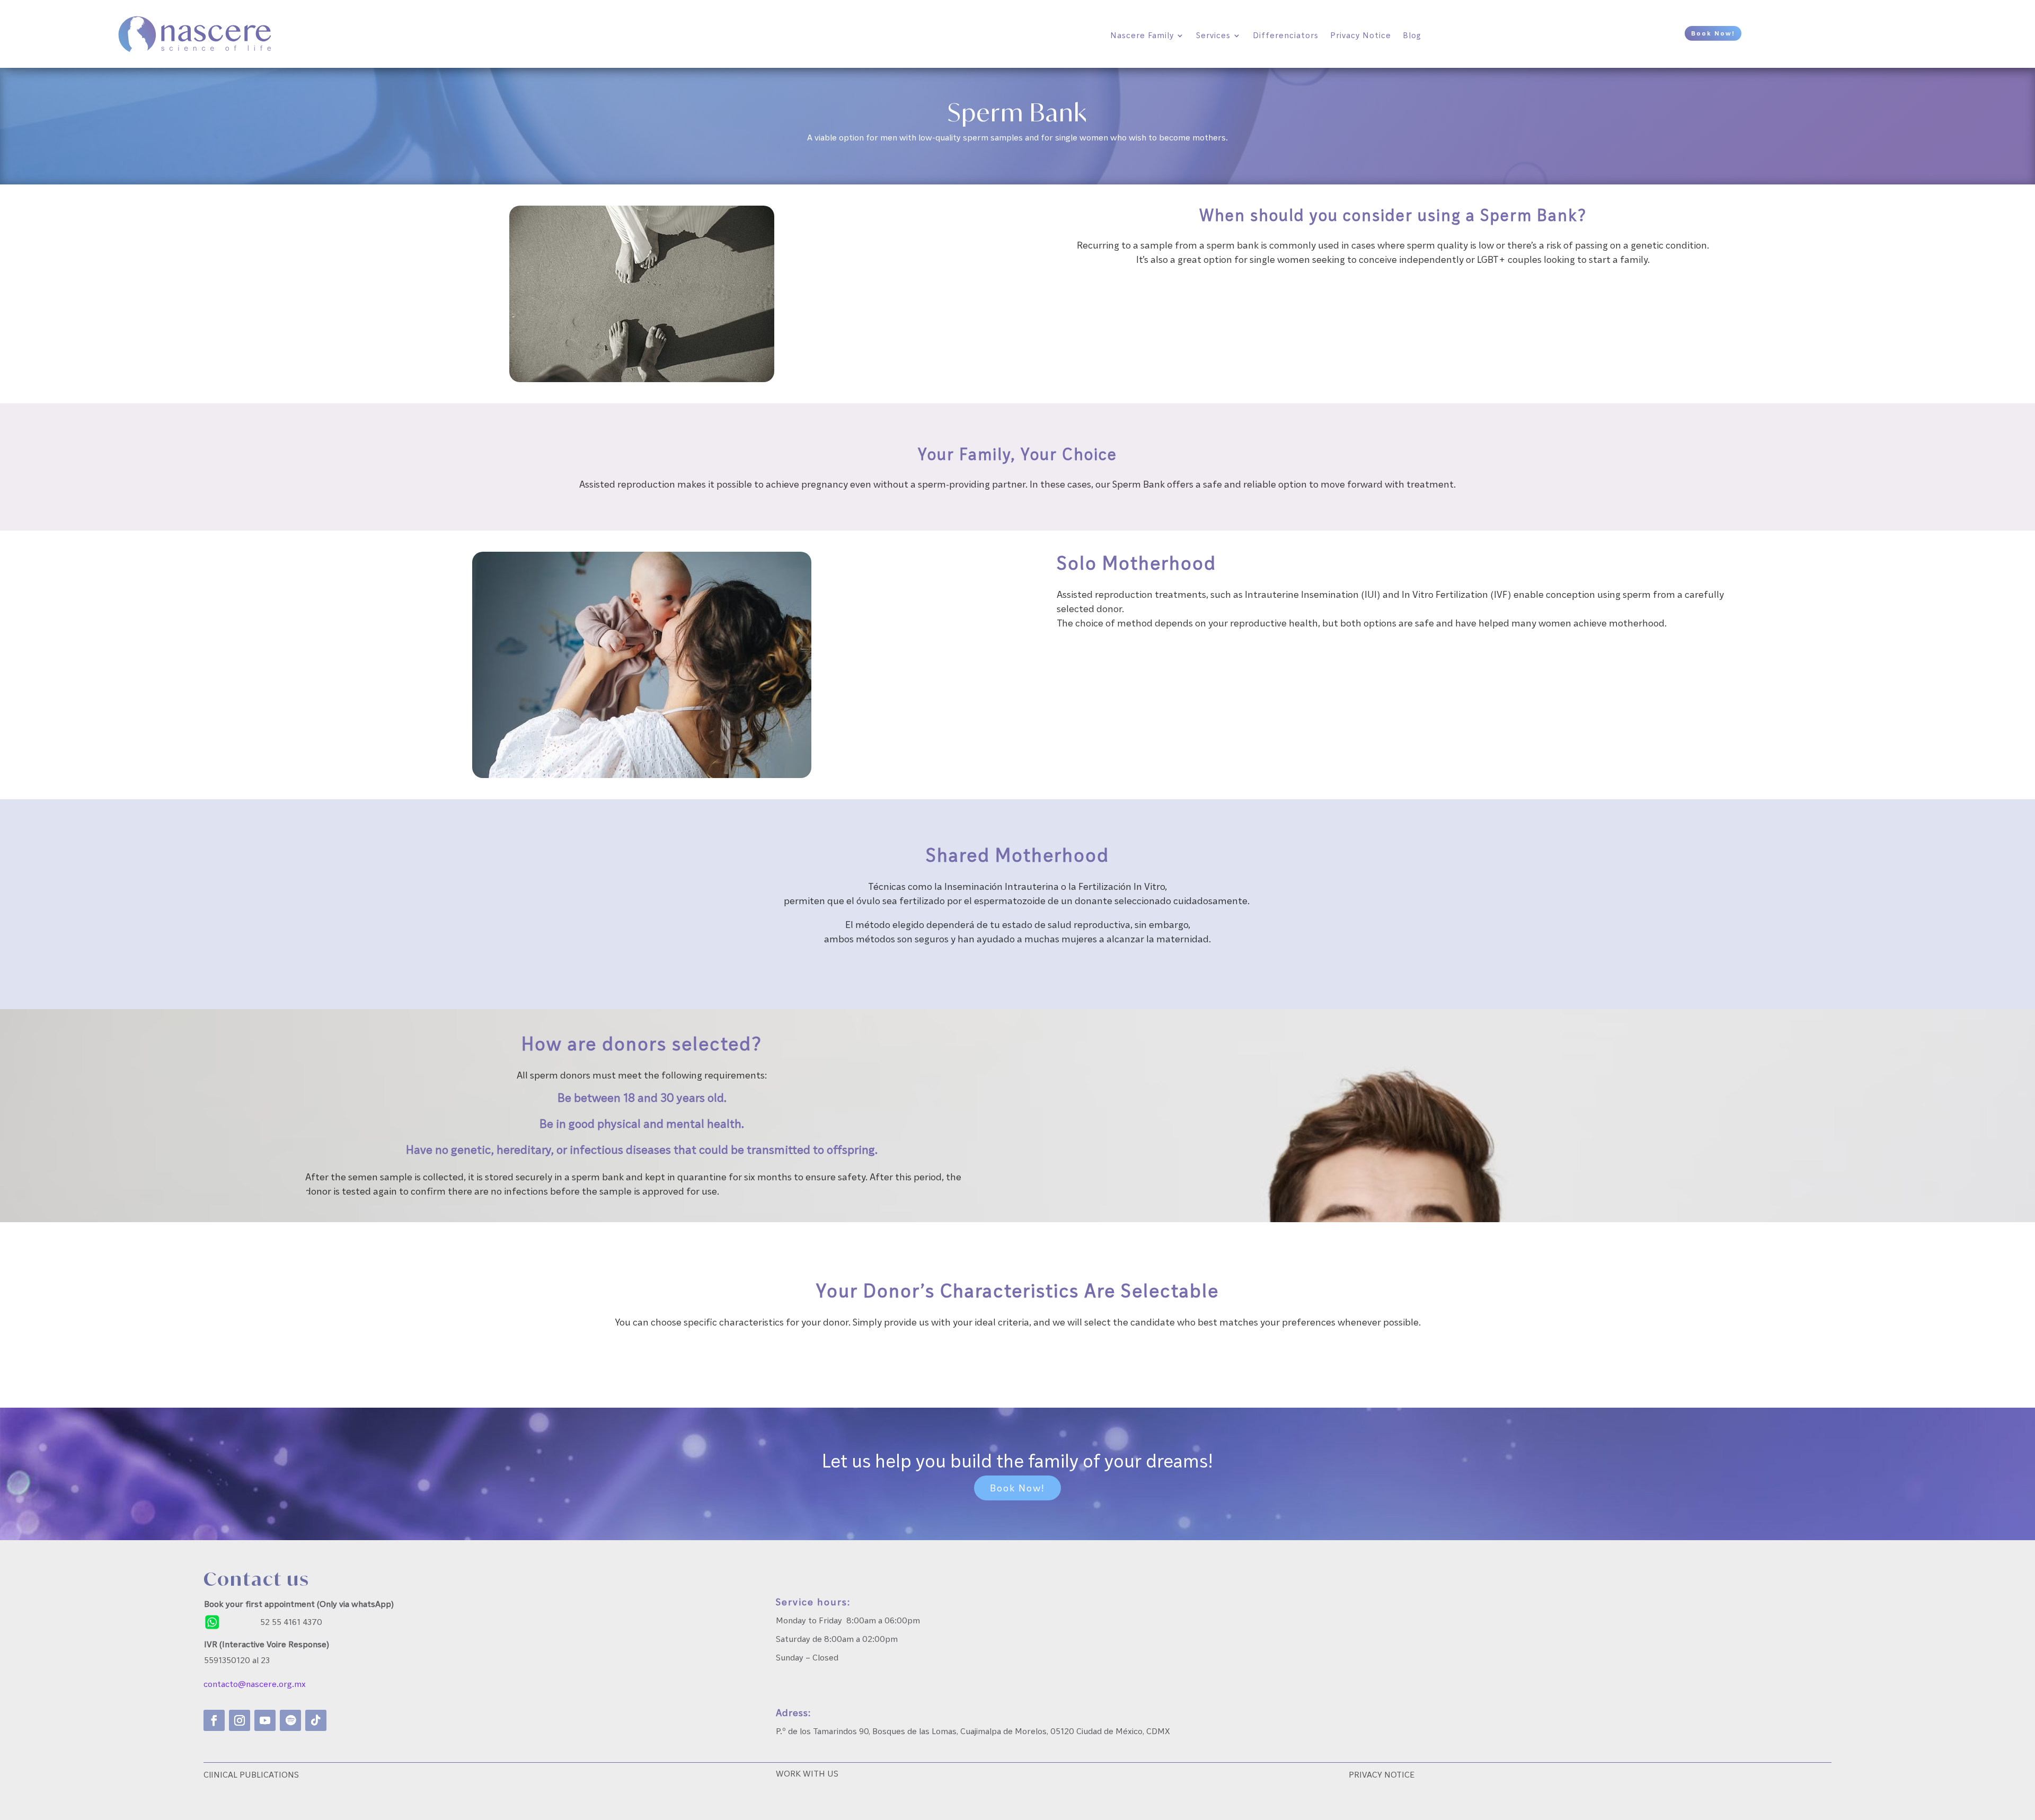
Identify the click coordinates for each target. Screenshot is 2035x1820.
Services (1213, 35)
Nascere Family (1142, 35)
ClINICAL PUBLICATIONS (251, 1774)
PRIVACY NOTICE (1382, 1774)
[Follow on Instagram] (240, 1720)
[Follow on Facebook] (214, 1720)
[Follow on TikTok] (316, 1720)
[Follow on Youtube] (265, 1720)
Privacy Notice (1361, 35)
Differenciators (1286, 35)
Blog (1412, 35)
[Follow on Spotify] (290, 1720)
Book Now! (1713, 33)
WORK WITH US (807, 1773)
